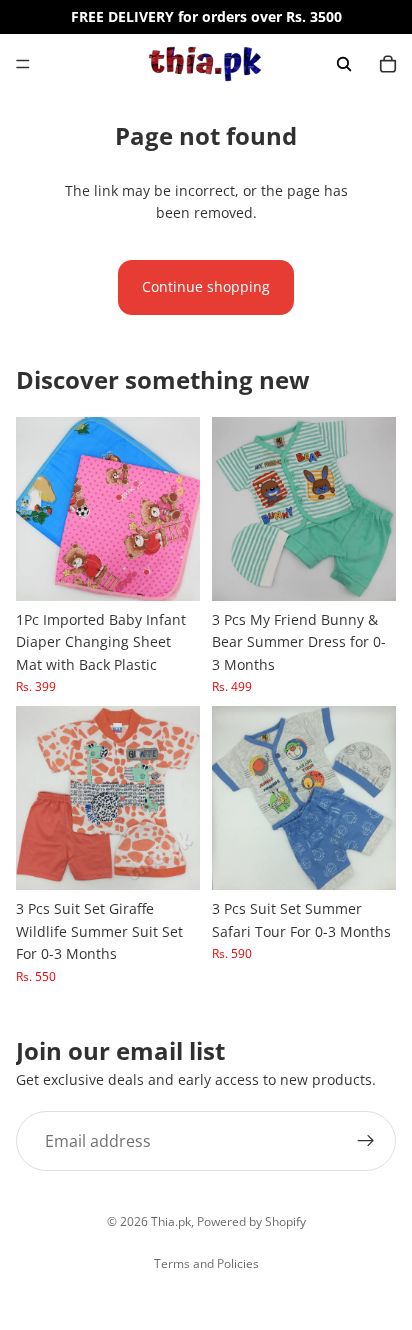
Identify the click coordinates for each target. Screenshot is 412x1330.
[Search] (344, 64)
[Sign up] (366, 1141)
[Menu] (23, 64)
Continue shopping (206, 286)
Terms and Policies (206, 1263)
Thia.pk (171, 1221)
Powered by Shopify (251, 1221)
